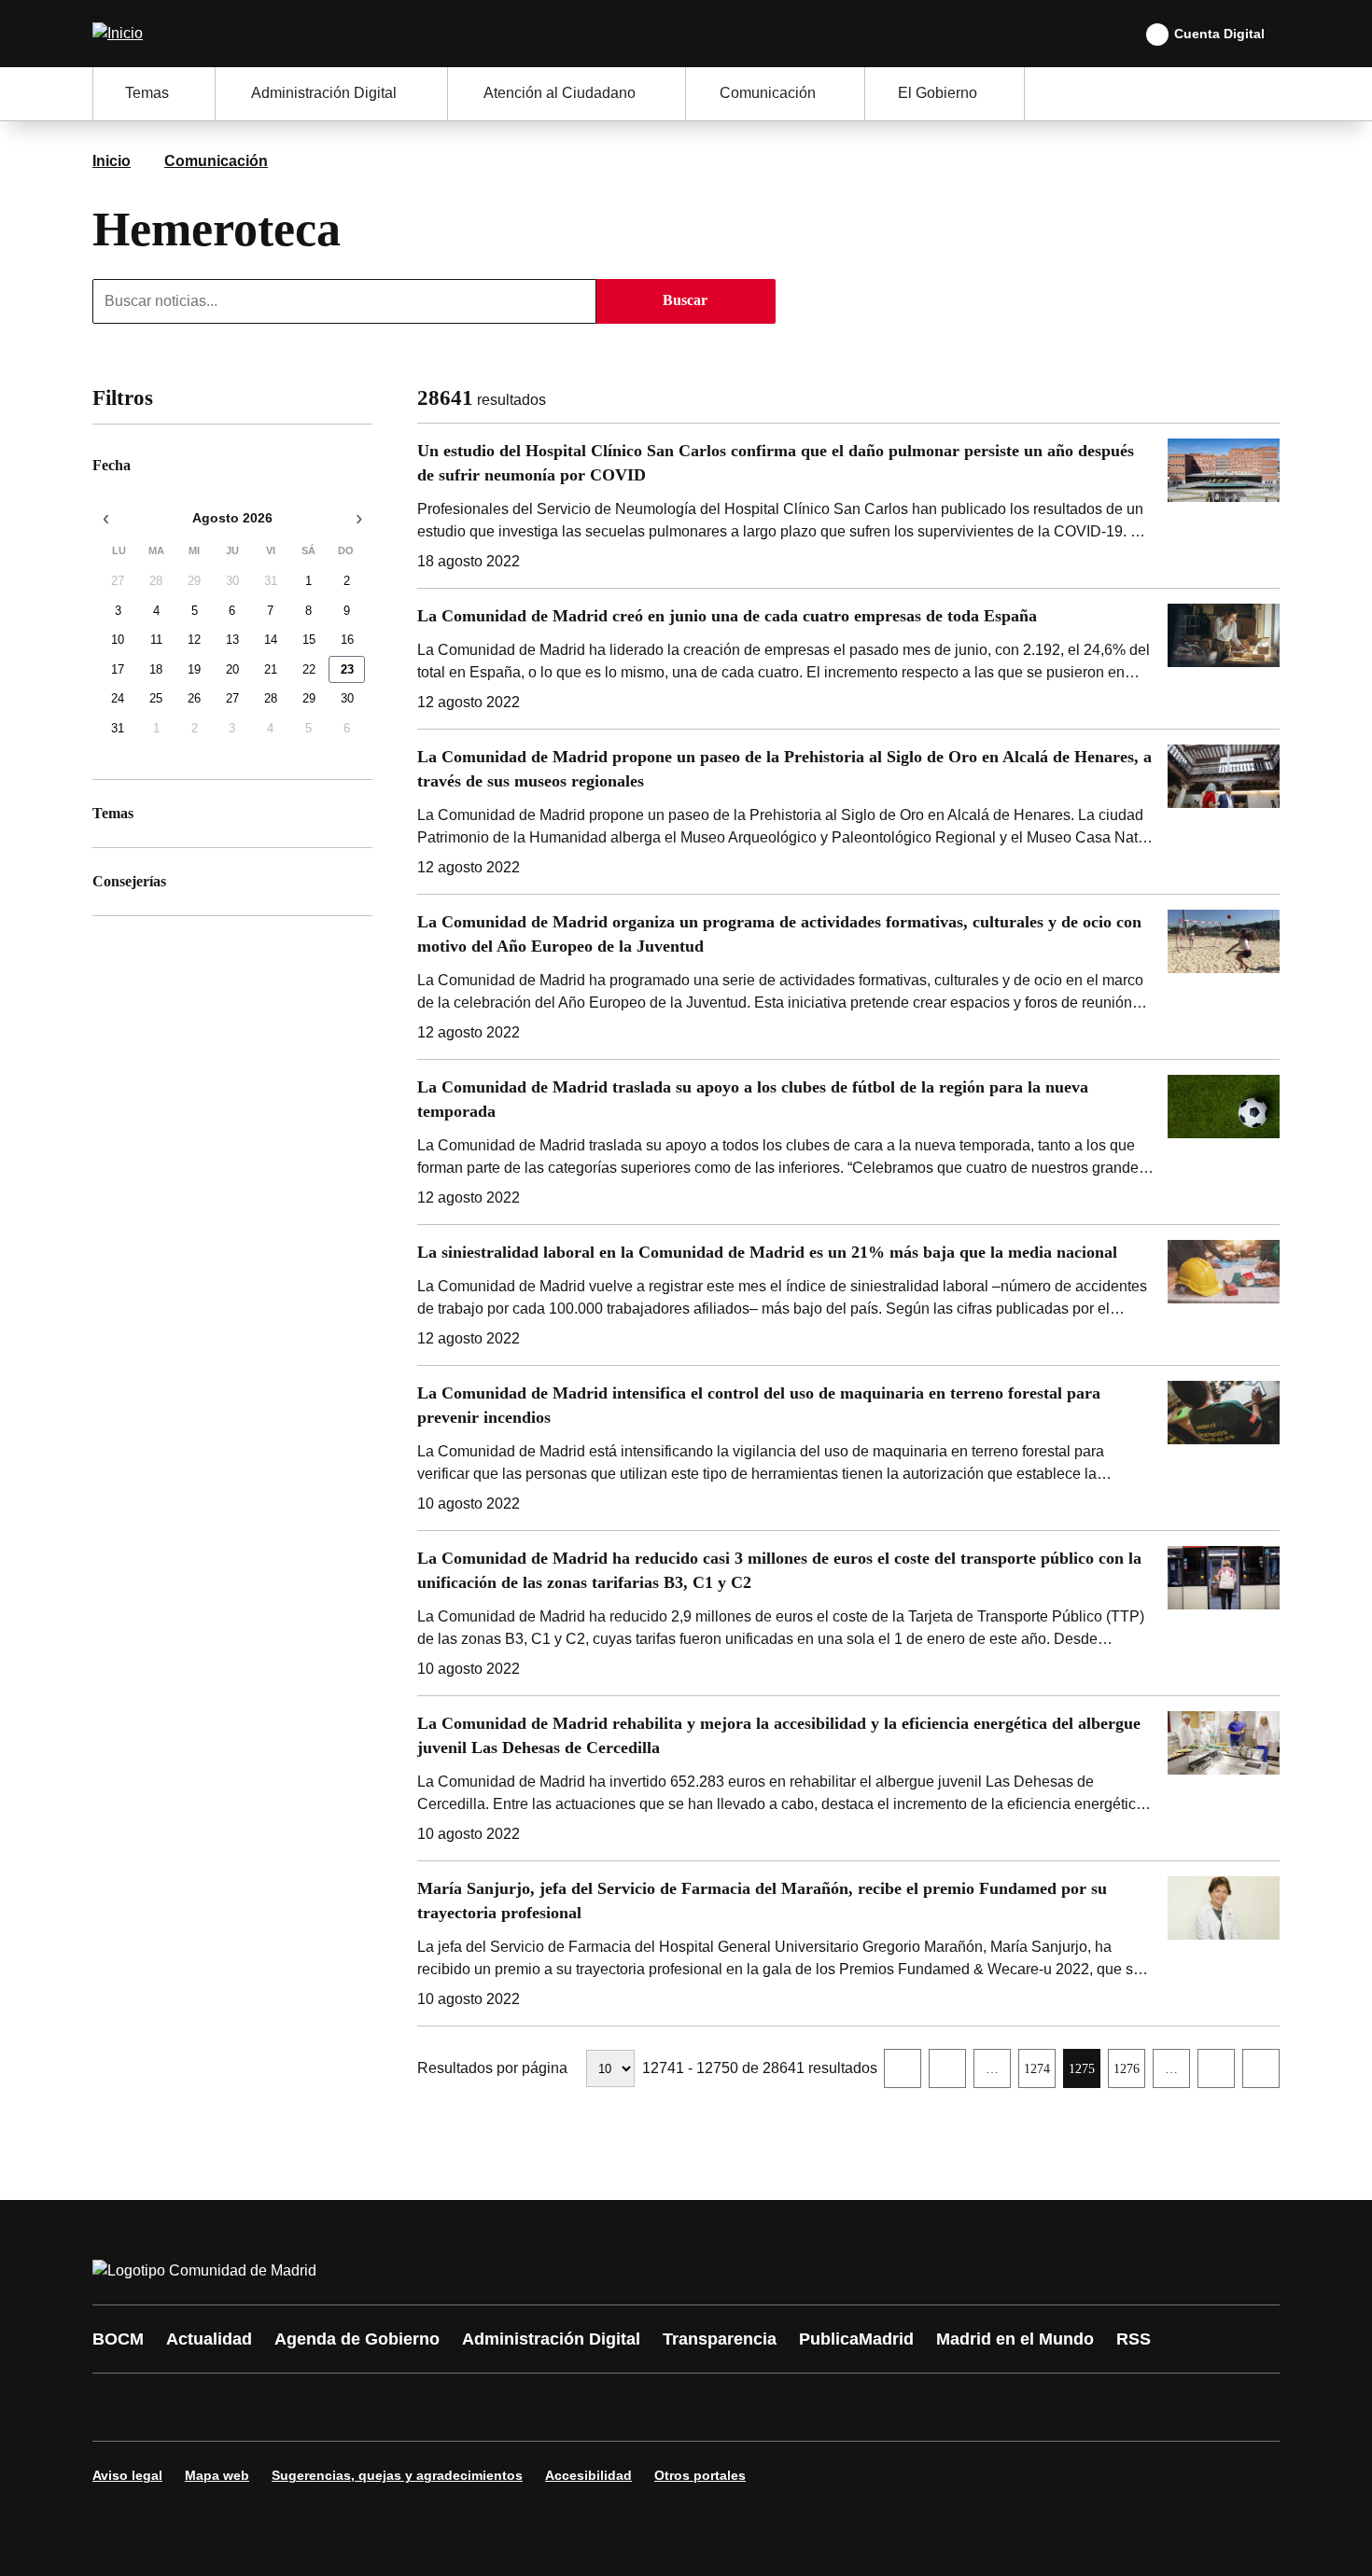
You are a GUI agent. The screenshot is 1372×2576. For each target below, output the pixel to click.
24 (118, 699)
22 (309, 669)
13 (232, 641)
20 (232, 669)
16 (347, 641)
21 (271, 669)
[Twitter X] (231, 2407)
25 (156, 699)
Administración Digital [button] (324, 93)
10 (118, 641)
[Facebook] (119, 2407)
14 (271, 641)
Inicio (112, 161)
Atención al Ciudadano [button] (560, 93)
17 (118, 669)
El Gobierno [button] (938, 93)
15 (309, 641)
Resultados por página (492, 2068)
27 (118, 582)
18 (156, 669)
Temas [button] (147, 93)
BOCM (118, 2339)
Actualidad (209, 2339)
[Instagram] (175, 2407)
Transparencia (720, 2339)
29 (194, 582)
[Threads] (623, 2407)
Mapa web (217, 2475)
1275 (1084, 2074)
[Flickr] (511, 2407)
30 (232, 582)
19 (194, 669)
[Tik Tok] (455, 2407)
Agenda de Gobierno (357, 2339)
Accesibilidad (588, 2475)
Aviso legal (127, 2475)
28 (156, 582)
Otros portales (700, 2475)
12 (194, 641)
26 (194, 699)
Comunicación (216, 161)
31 (271, 582)
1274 (1039, 2074)
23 (347, 669)
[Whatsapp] (399, 2407)
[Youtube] (287, 2407)
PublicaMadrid (856, 2339)
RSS (1134, 2339)
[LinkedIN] (343, 2407)
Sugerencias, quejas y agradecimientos (397, 2475)
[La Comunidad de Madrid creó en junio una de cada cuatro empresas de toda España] (848, 659)
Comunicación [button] (768, 93)
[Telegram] (567, 2407)
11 (156, 641)
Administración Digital (551, 2339)
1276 (1129, 2074)
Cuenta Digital (1219, 34)
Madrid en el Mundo (1015, 2339)
